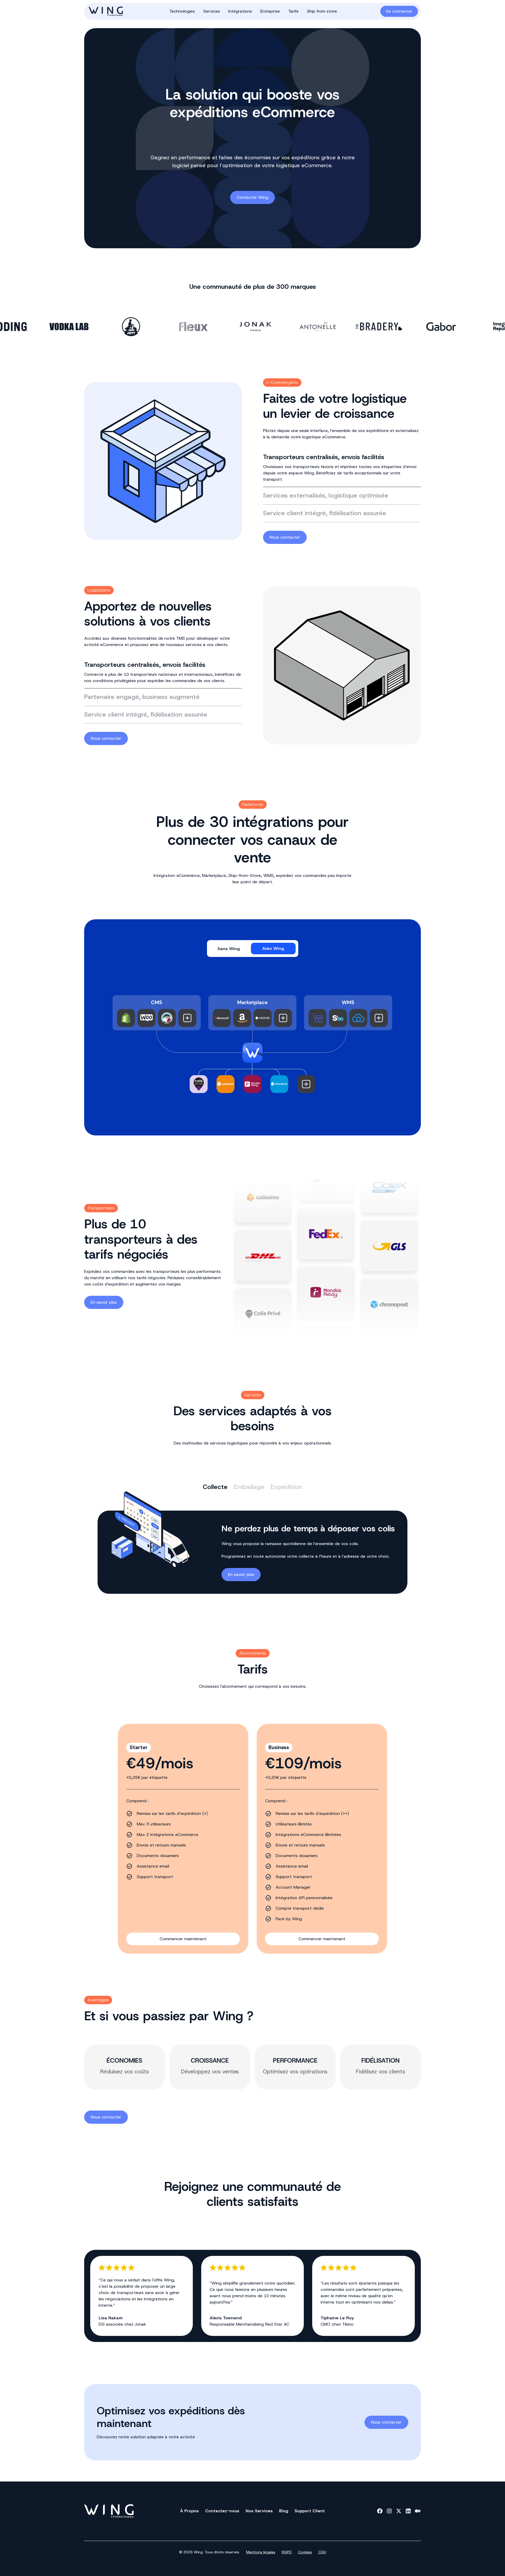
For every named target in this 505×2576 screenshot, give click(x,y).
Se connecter (399, 11)
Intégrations (240, 11)
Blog (284, 2511)
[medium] (418, 2511)
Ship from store (322, 11)
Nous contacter (285, 537)
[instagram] (389, 2511)
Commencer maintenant (183, 1939)
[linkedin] (408, 2511)
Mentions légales (261, 2552)
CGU (322, 2552)
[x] (399, 2511)
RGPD (287, 2552)
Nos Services (259, 2511)
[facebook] (380, 2511)
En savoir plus (104, 1302)
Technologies (182, 11)
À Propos (190, 2511)
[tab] (342, 468)
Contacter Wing (252, 197)
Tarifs (293, 11)
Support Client (310, 2511)
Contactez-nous (222, 2511)
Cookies (305, 2552)
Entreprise (270, 11)
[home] (115, 11)
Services (212, 11)
